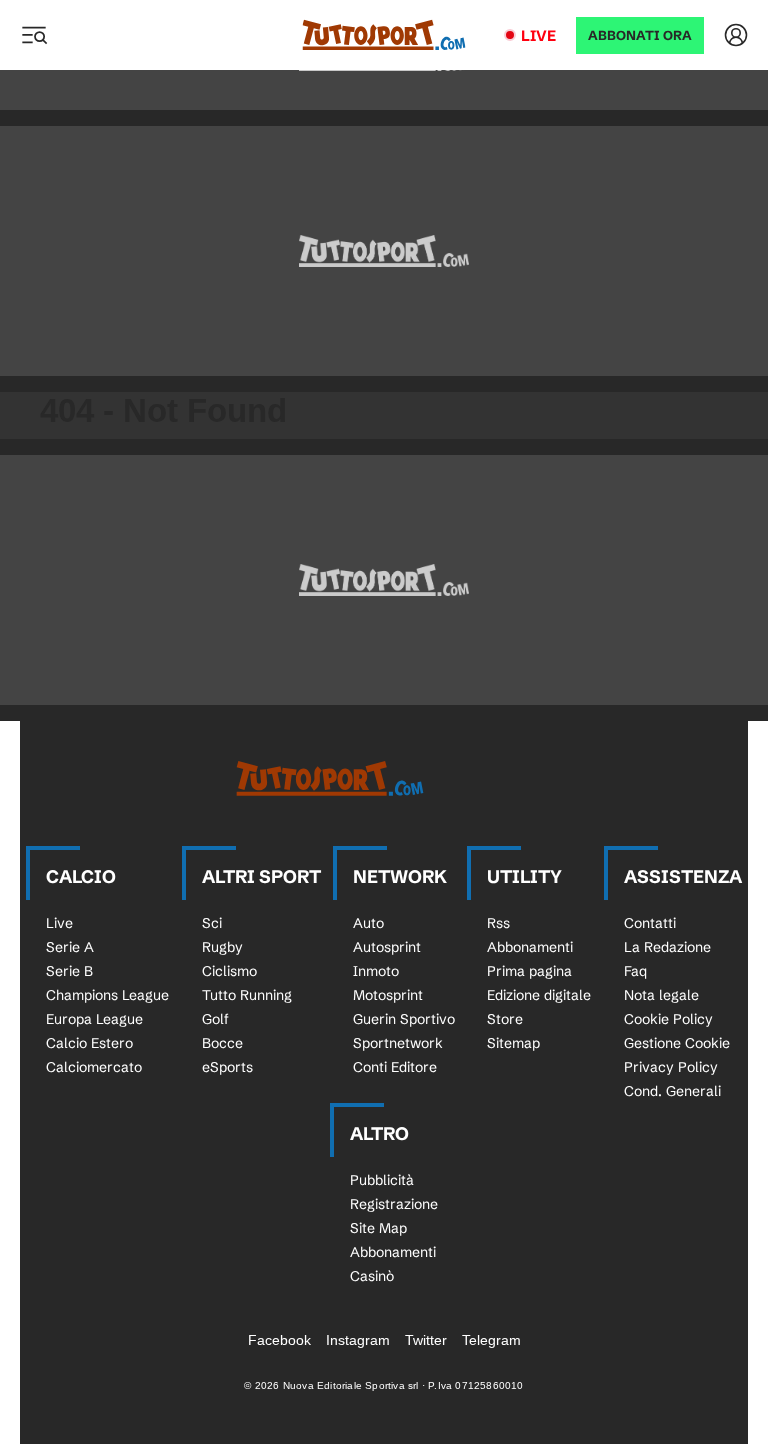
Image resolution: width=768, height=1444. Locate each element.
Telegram (491, 1340)
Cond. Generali (672, 1091)
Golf (215, 1019)
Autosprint (387, 947)
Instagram (358, 1340)
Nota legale (661, 995)
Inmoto (376, 971)
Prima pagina (529, 971)
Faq (635, 971)
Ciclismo (229, 971)
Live (538, 35)
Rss (498, 923)
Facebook (279, 1340)
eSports (227, 1067)
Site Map (378, 1228)
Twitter (426, 1340)
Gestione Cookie (677, 1043)
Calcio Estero (89, 1043)
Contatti (650, 923)
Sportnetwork (398, 1043)
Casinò (372, 1276)
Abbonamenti (530, 947)
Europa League (94, 1019)
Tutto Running (247, 995)
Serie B (69, 971)
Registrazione (394, 1204)
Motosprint (388, 995)
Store (505, 1019)
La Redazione (667, 947)
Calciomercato (94, 1067)
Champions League (107, 995)
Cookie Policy (668, 1019)
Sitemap (513, 1043)
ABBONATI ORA (640, 35)
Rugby (222, 947)
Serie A (70, 947)
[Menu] (34, 35)
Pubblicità (382, 1180)
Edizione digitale (539, 995)
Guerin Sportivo (404, 1019)
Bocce (222, 1043)
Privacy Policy (671, 1067)
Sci (212, 923)
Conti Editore (395, 1067)
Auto (368, 923)
